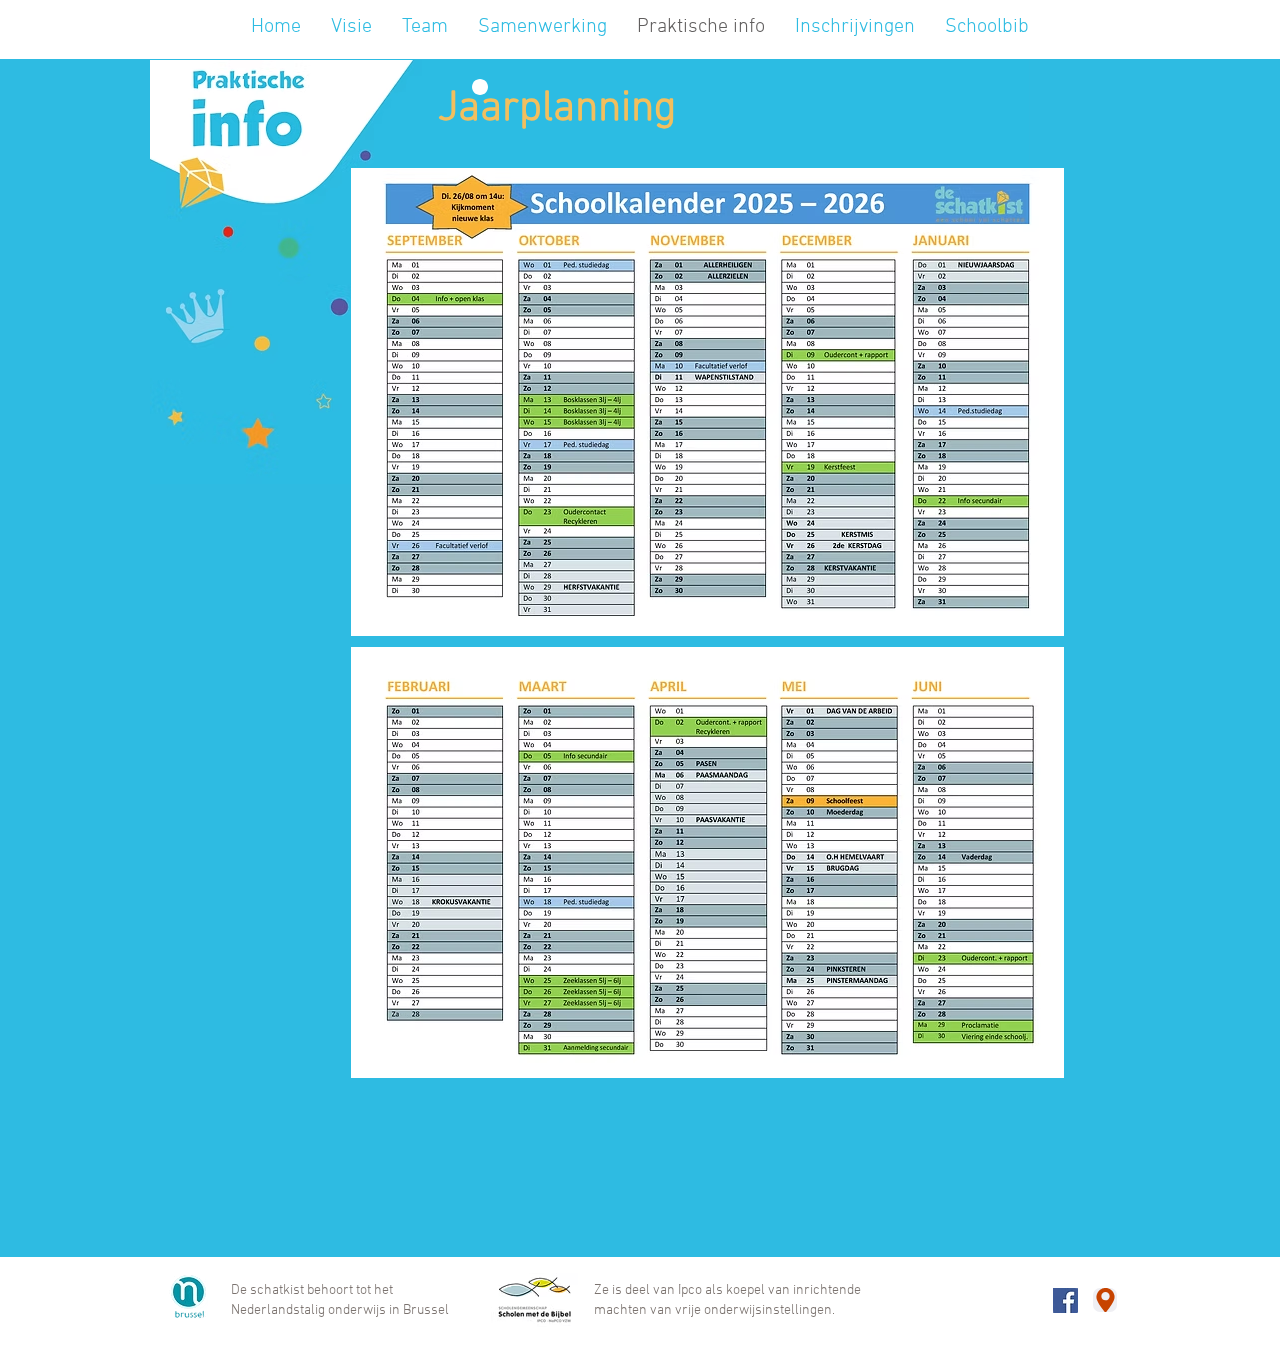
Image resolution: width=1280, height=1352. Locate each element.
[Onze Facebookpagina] (1065, 1300)
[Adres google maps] (1105, 1300)
